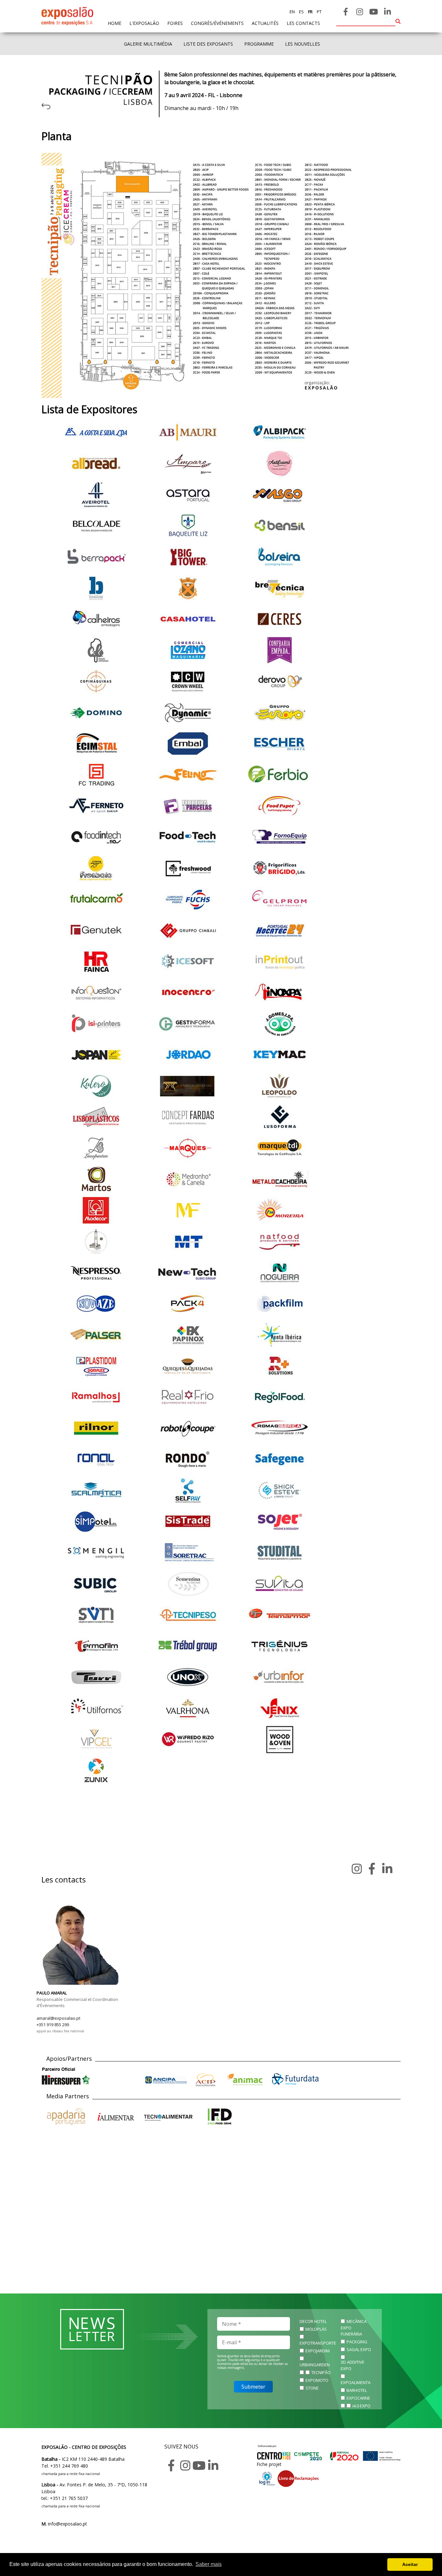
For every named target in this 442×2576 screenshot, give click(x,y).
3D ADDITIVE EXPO (353, 2365)
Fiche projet (269, 2464)
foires (175, 23)
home (115, 23)
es (301, 12)
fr (310, 12)
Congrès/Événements (217, 23)
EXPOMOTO (317, 2380)
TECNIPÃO (321, 2372)
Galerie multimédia (148, 44)
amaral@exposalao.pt (58, 2018)
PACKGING (357, 2342)
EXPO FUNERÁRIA (351, 2331)
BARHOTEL (357, 2390)
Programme (259, 44)
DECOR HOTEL (313, 2321)
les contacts (303, 23)
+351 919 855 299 (53, 2025)
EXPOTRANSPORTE (318, 2343)
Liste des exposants (208, 44)
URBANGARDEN (315, 2365)
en (292, 12)
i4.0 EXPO (361, 2406)
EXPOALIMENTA (356, 2382)
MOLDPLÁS (316, 2329)
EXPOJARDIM (318, 2351)
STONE (312, 2388)
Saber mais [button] (209, 2564)
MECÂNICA (357, 2321)
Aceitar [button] (410, 2564)
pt (319, 12)
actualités (265, 23)
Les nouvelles (303, 44)
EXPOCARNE (358, 2398)
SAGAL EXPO (359, 2349)
